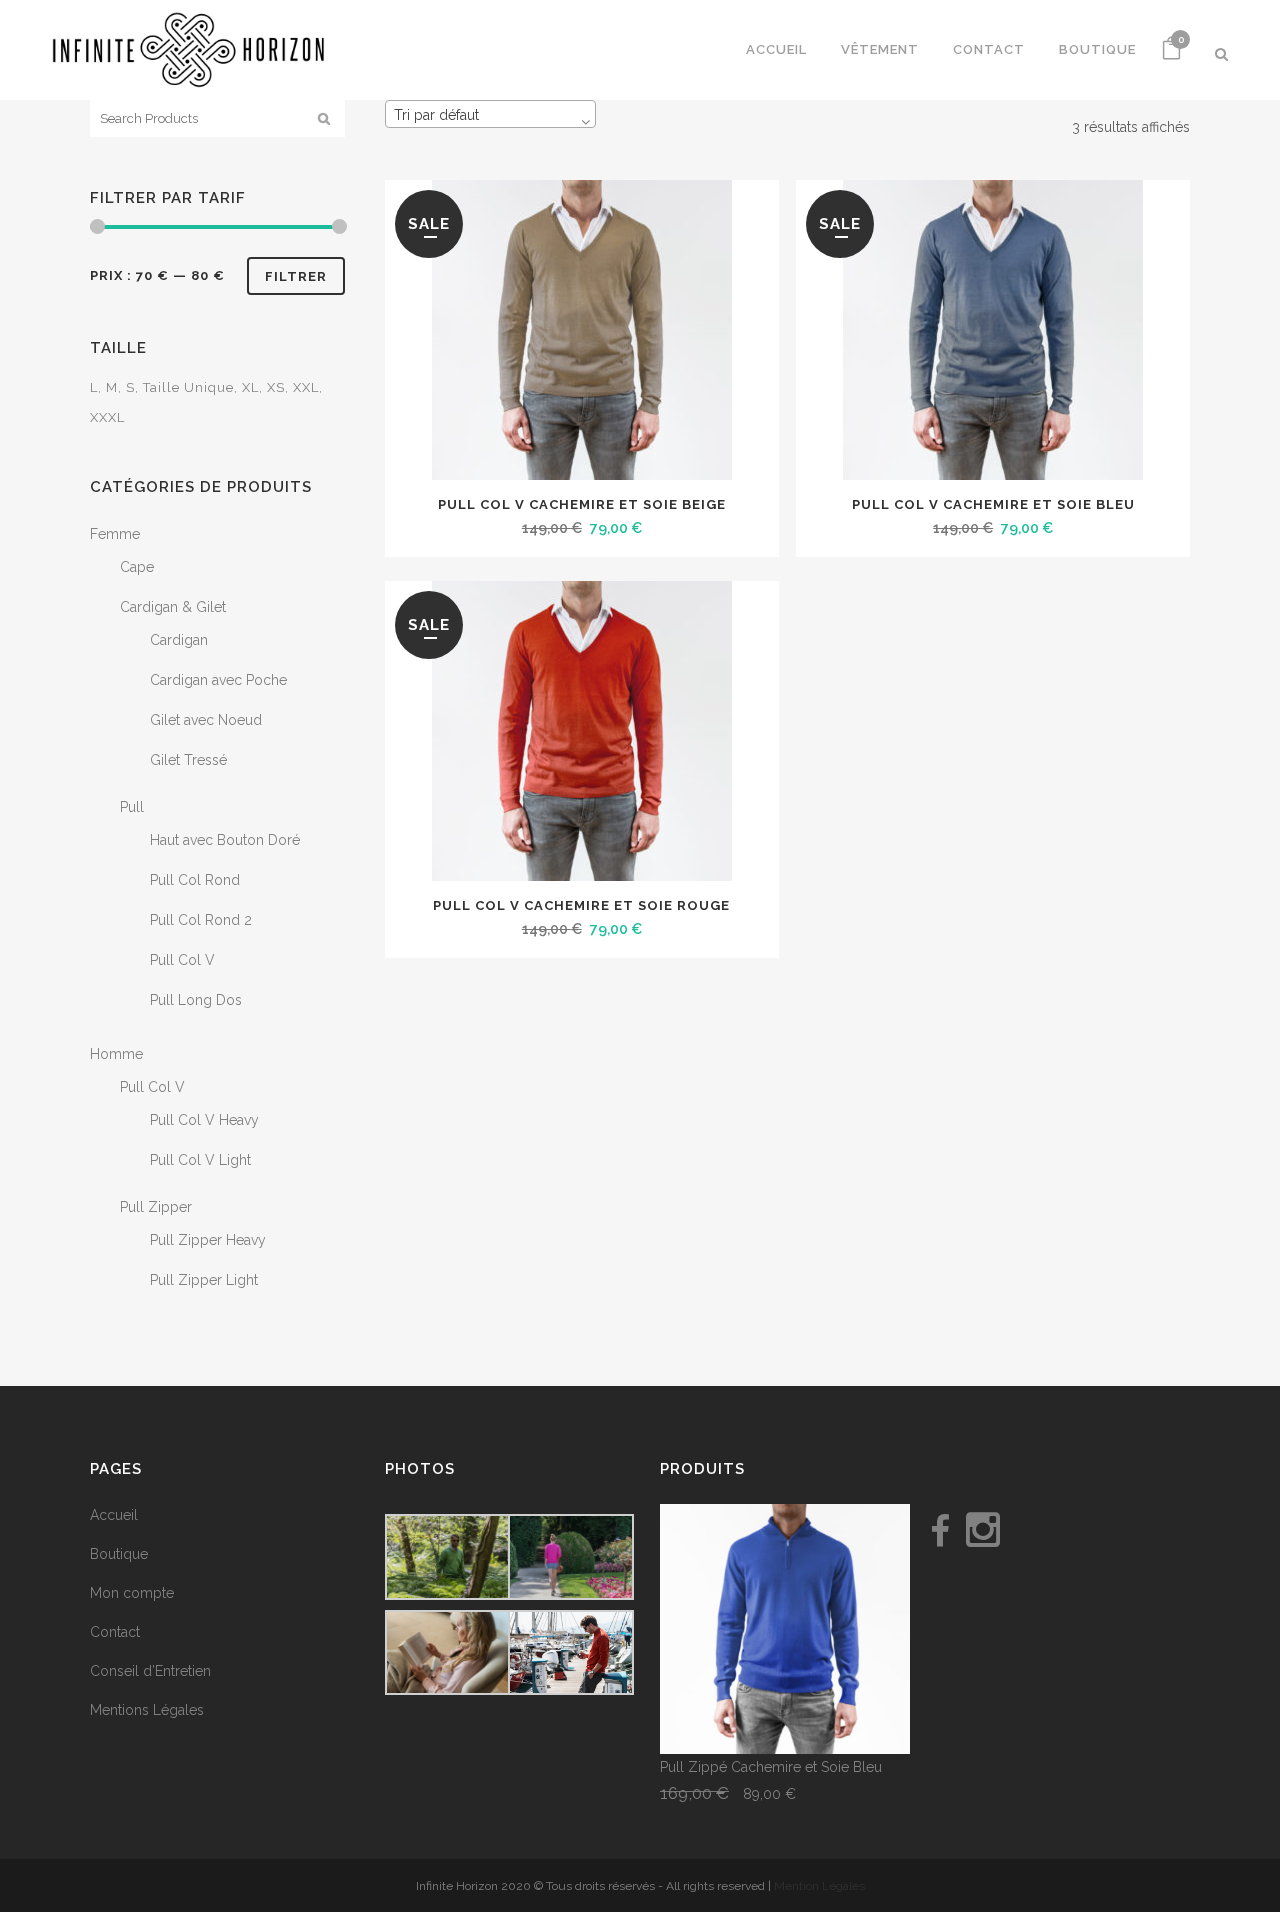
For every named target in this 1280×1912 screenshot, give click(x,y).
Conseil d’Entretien (150, 1671)
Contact (115, 1632)
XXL (306, 387)
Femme (115, 534)
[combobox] (490, 114)
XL (250, 387)
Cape (137, 567)
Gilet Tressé (188, 760)
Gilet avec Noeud (206, 720)
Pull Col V (182, 960)
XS (276, 387)
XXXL (107, 417)
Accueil (114, 1515)
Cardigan (179, 640)
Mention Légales (819, 1886)
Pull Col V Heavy (204, 1120)
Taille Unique (188, 387)
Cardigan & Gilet (173, 607)
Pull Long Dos (196, 1000)
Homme (116, 1054)
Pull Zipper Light (204, 1280)
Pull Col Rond (195, 880)
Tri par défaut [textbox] (436, 115)
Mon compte (132, 1593)
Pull (132, 807)
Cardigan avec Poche (218, 680)
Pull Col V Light (200, 1160)
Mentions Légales (147, 1710)
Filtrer (296, 276)
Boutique (119, 1554)
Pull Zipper (156, 1207)
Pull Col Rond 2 (201, 920)
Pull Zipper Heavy (208, 1240)
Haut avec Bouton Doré (225, 840)
